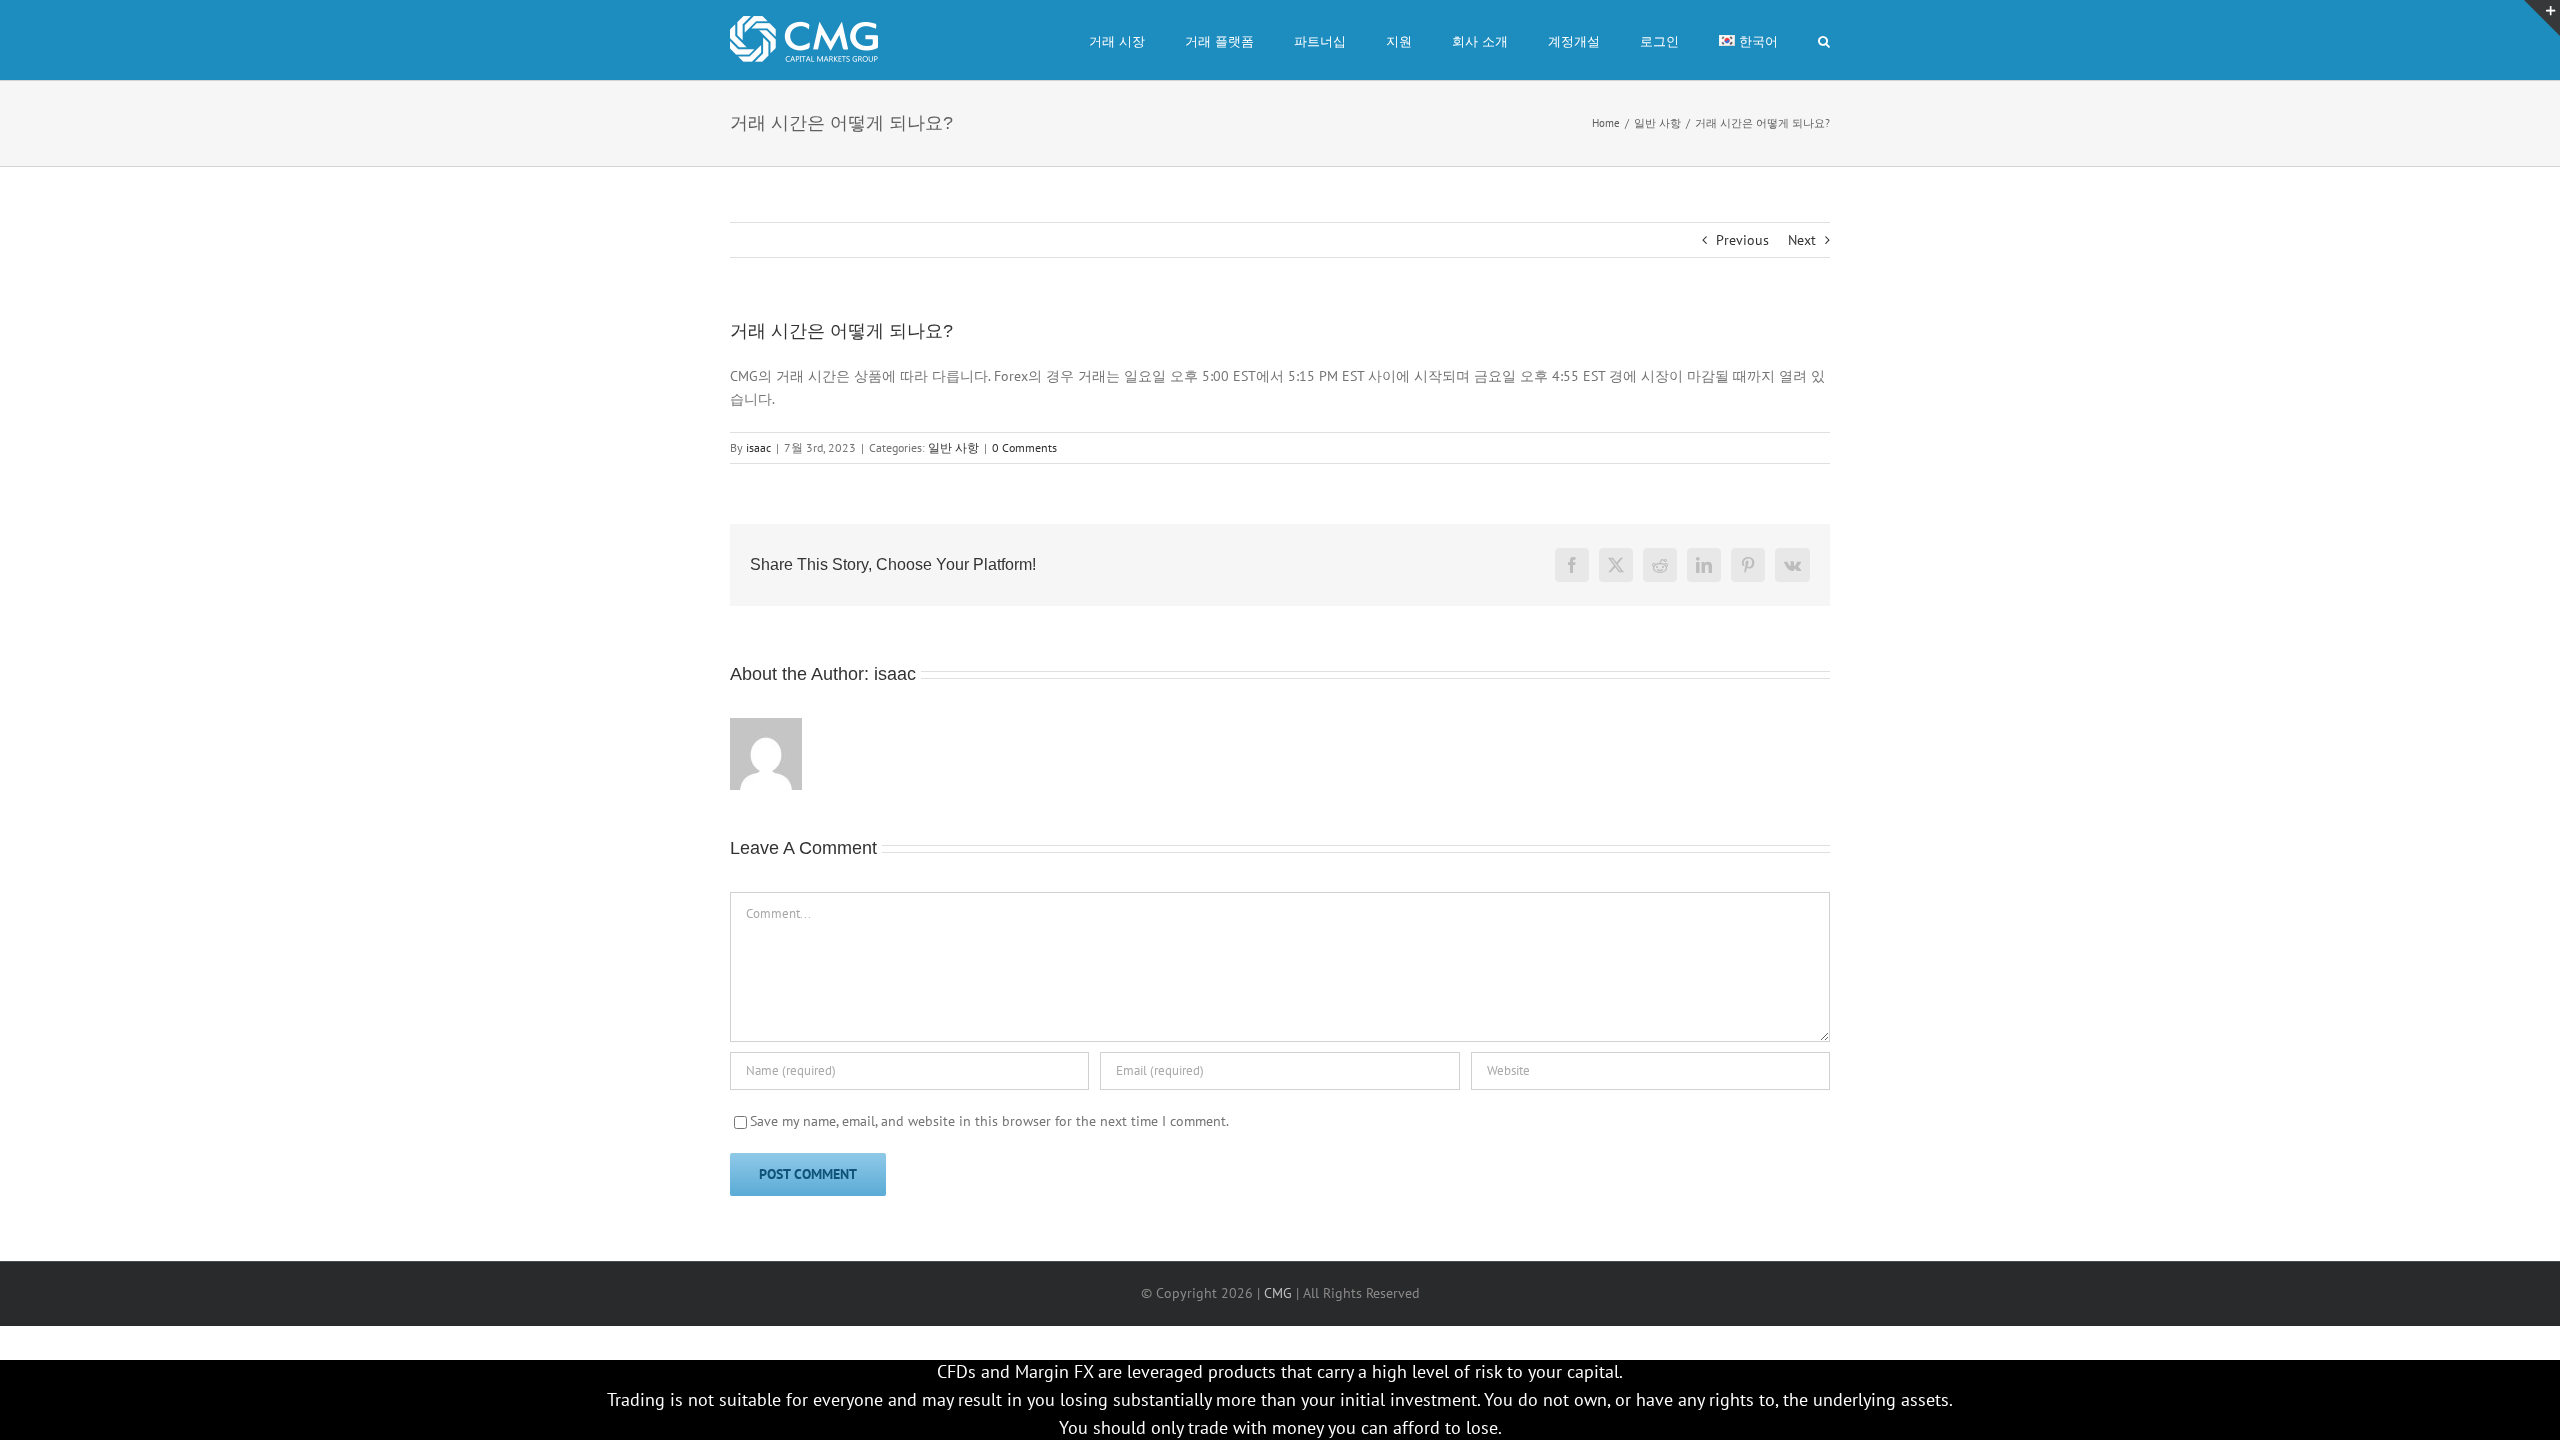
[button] (1824, 40)
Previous (1742, 240)
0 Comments (1024, 447)
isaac (758, 447)
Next (1802, 240)
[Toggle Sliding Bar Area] (2542, 18)
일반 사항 (953, 447)
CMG (1278, 1293)
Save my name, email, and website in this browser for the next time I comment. (989, 1121)
